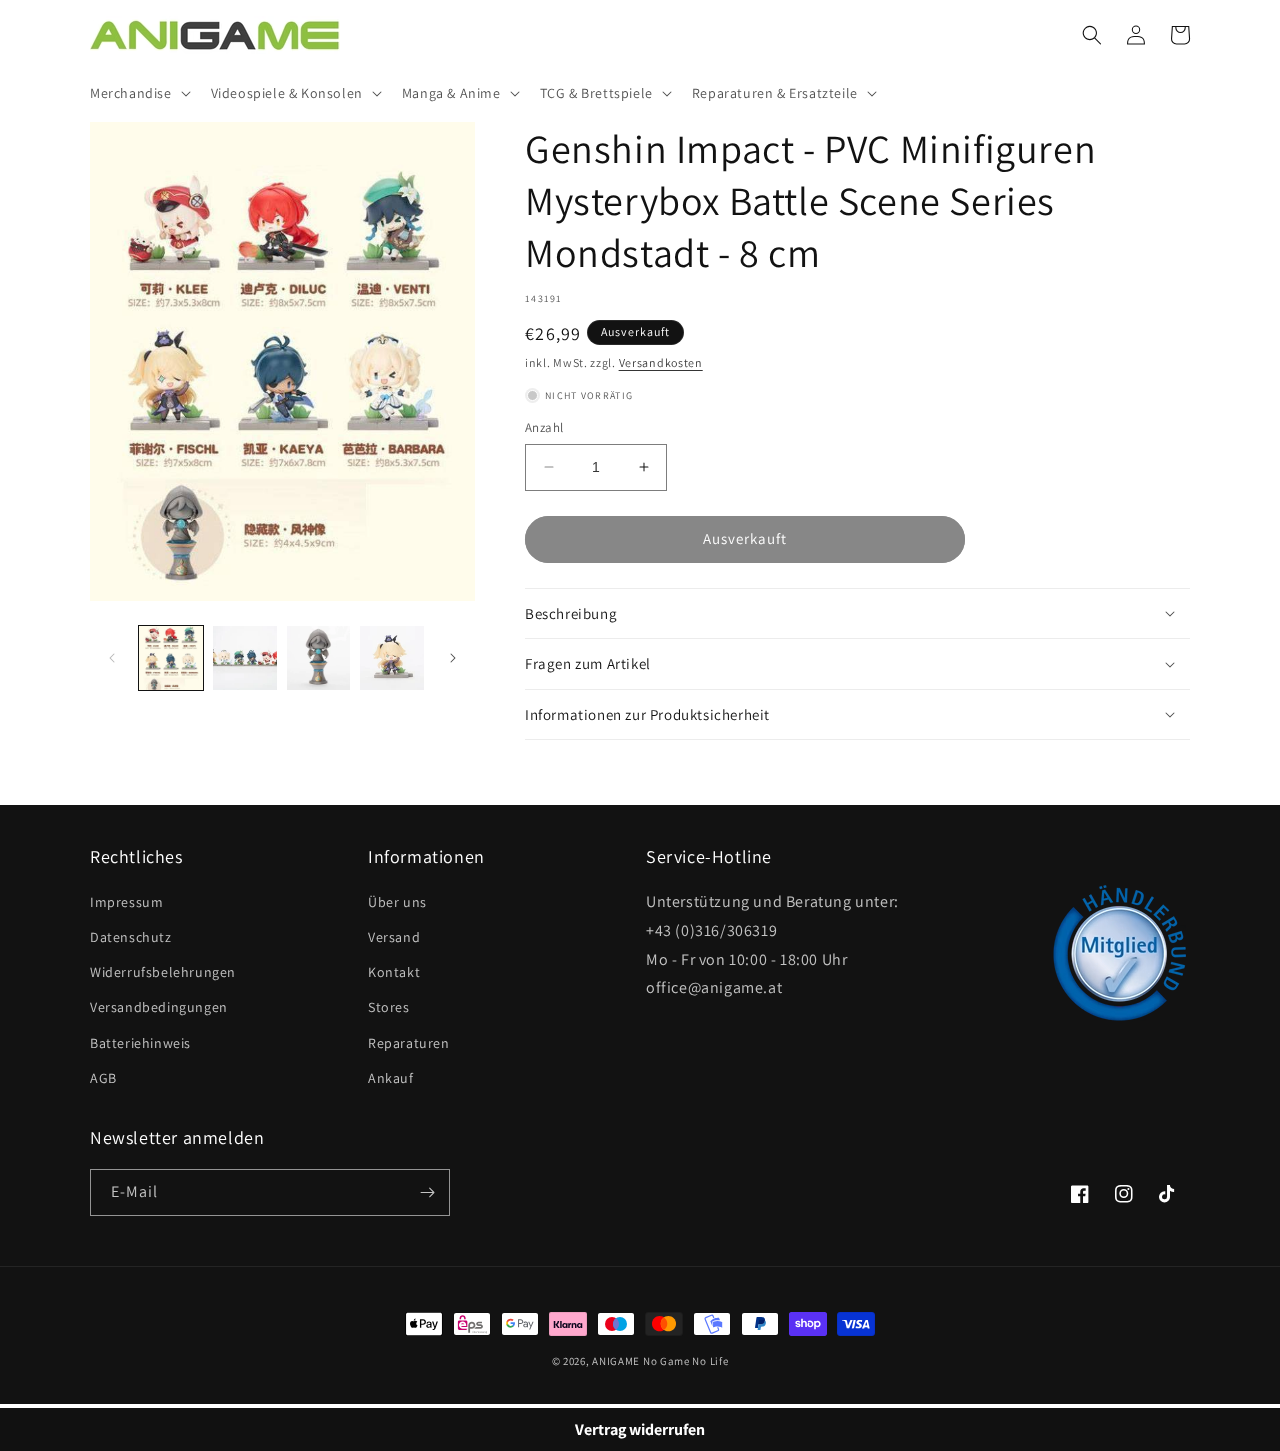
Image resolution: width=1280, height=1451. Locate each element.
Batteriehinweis (140, 1043)
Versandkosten (661, 362)
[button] (138, 93)
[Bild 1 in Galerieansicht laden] (171, 658)
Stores (389, 1007)
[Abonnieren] (427, 1192)
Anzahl (544, 427)
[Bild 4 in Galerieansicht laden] (392, 658)
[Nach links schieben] (112, 658)
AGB (103, 1078)
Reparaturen (409, 1043)
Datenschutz (131, 937)
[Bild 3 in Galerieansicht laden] (319, 658)
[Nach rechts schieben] (453, 658)
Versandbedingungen (159, 1007)
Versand (394, 937)
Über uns (397, 902)
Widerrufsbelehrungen (163, 972)
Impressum (126, 902)
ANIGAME (616, 1361)
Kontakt (394, 972)
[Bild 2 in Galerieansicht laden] (245, 658)
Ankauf (391, 1078)
